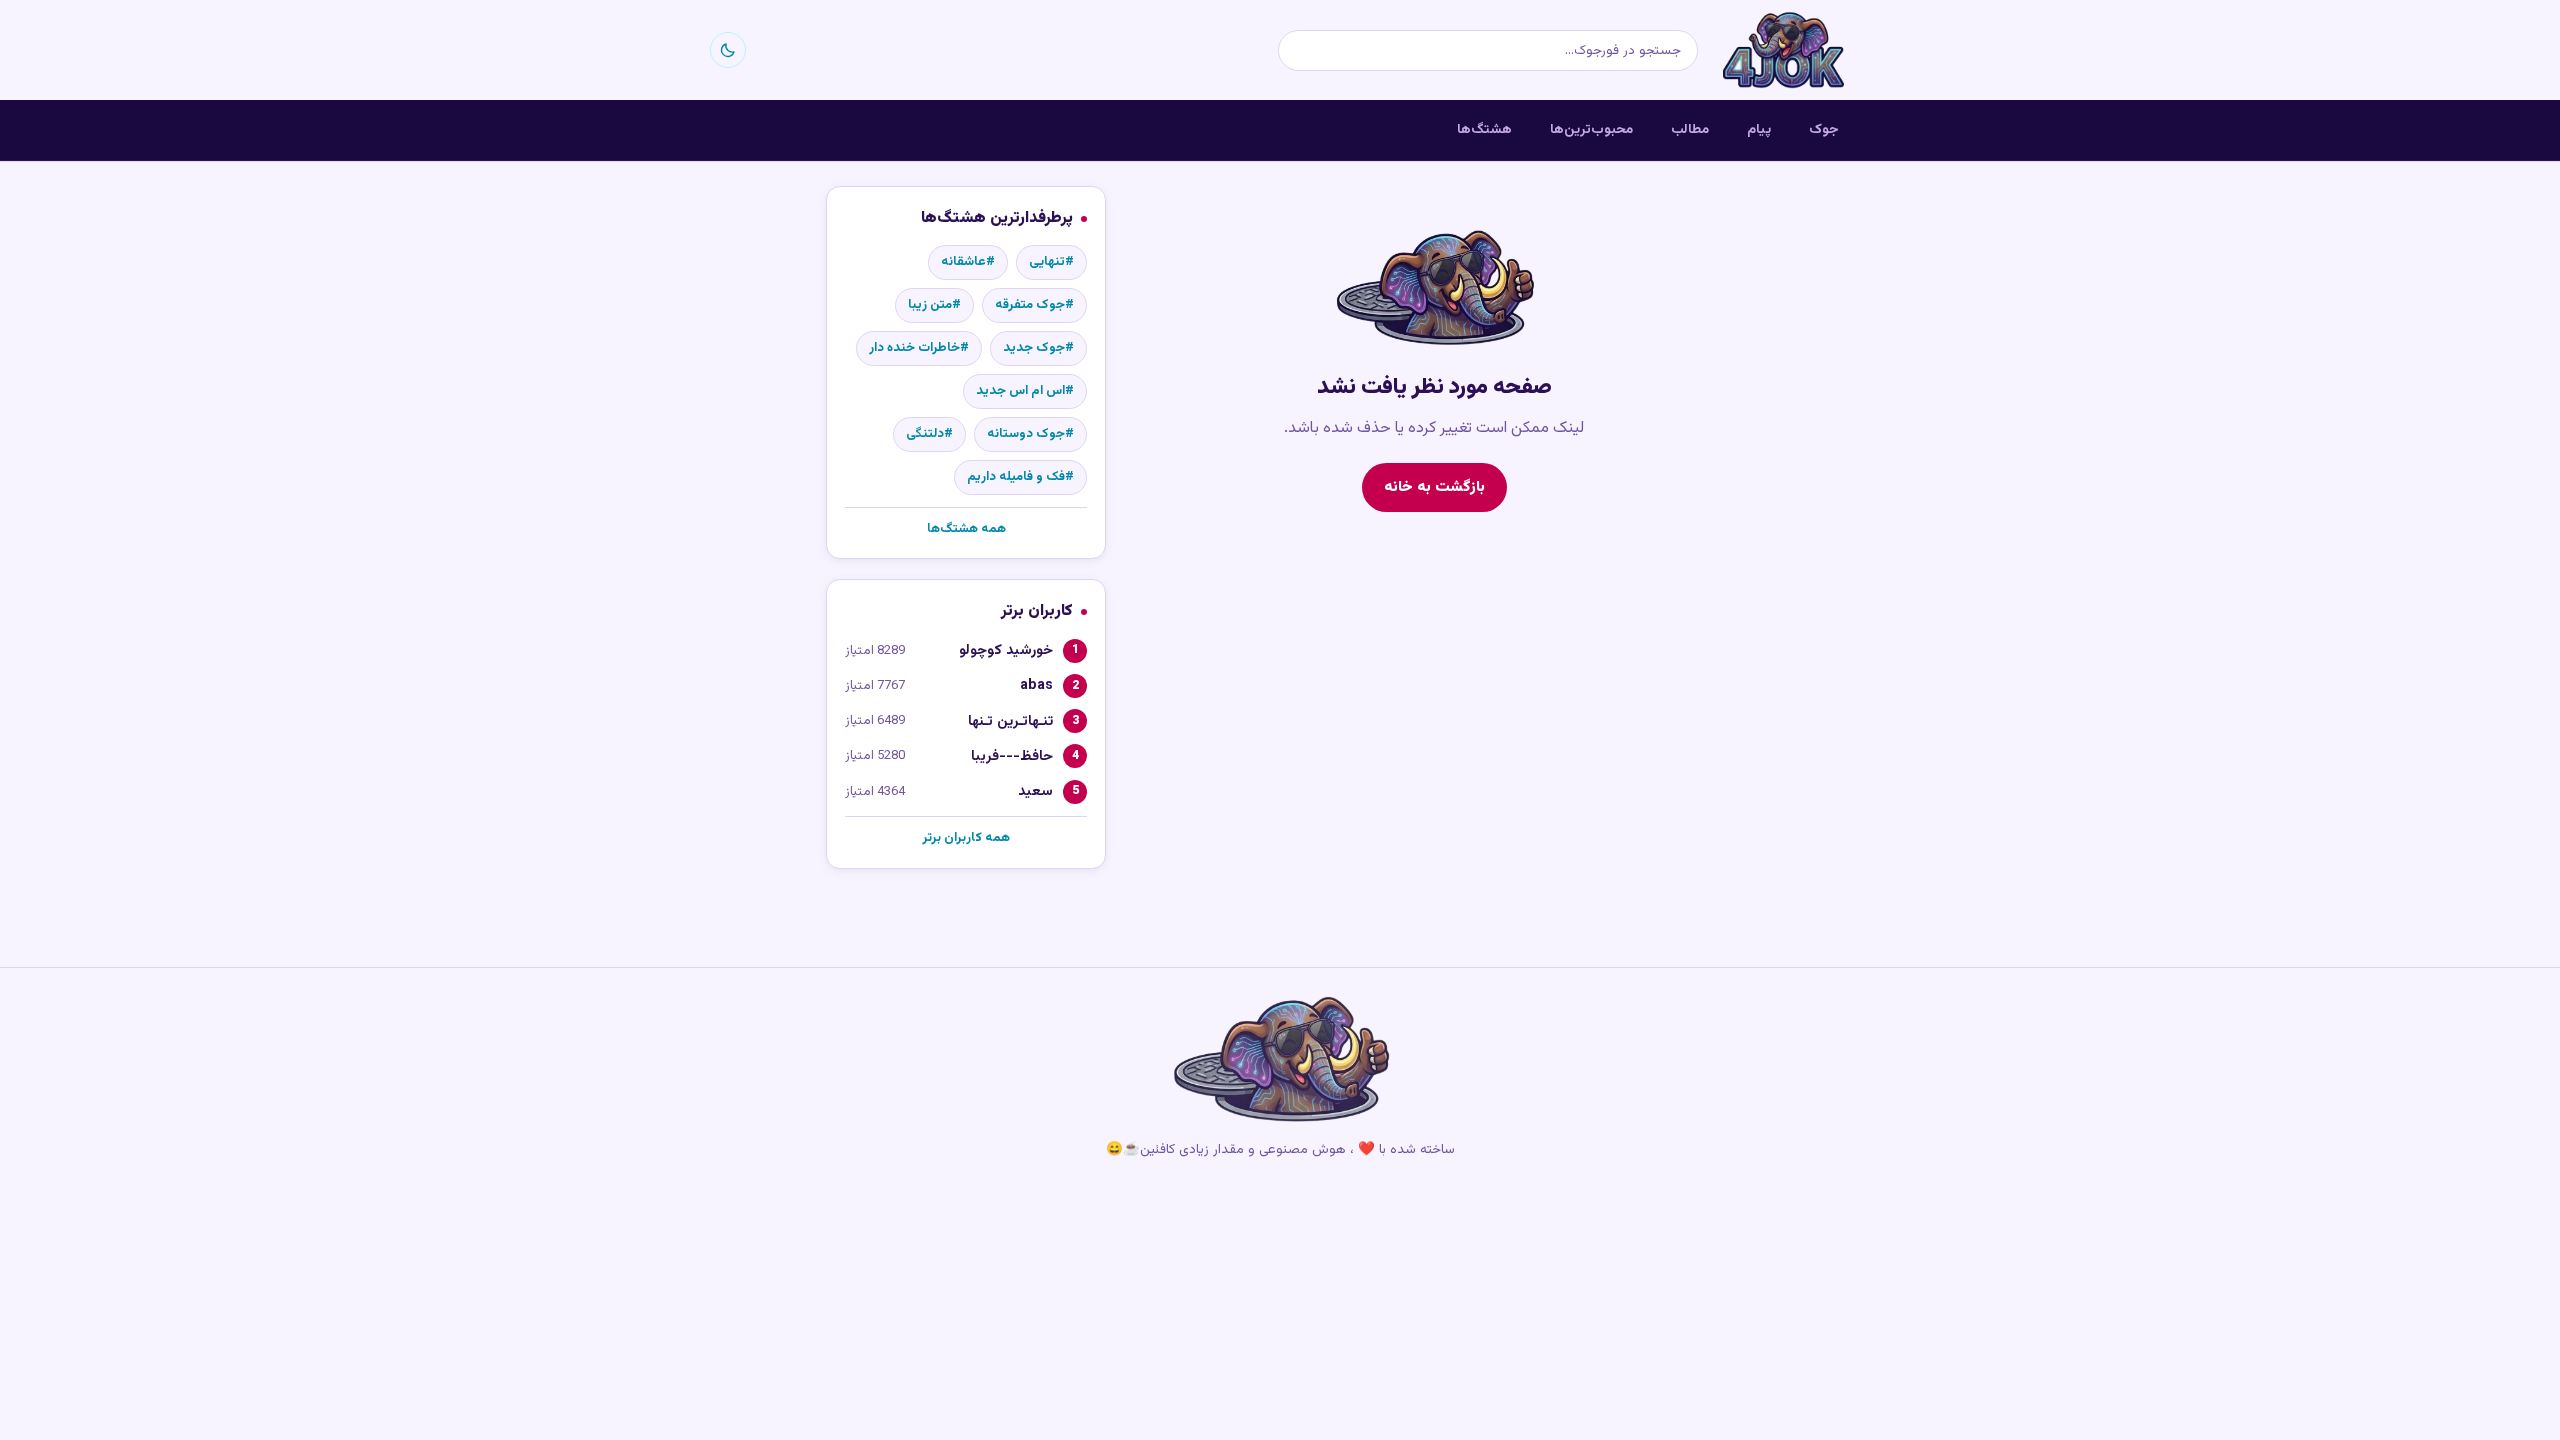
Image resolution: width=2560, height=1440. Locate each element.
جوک (1824, 129)
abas (1036, 685)
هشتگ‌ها (1484, 129)
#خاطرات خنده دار (919, 348)
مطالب (1690, 129)
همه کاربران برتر (966, 838)
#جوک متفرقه (1034, 305)
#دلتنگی (929, 434)
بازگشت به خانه (1434, 487)
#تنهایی (1051, 262)
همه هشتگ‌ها (966, 529)
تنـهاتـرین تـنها (1010, 721)
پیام (1759, 129)
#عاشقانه (968, 262)
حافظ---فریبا (1012, 756)
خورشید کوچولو (1006, 650)
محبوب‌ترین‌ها (1591, 129)
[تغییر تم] (728, 50)
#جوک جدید (1038, 348)
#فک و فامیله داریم (1020, 477)
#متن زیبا (934, 305)
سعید (1035, 791)
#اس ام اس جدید (1025, 391)
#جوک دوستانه (1030, 434)
